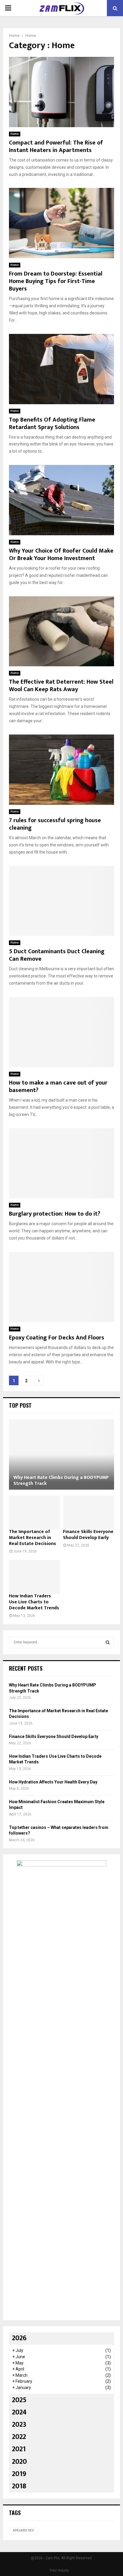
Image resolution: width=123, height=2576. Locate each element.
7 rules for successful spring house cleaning (55, 824)
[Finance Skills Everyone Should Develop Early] (89, 1513)
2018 (19, 2486)
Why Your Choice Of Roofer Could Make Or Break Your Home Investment (61, 555)
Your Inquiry (59, 2570)
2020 (19, 2462)
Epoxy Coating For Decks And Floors (57, 1338)
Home (15, 134)
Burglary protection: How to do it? (54, 1214)
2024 (19, 2412)
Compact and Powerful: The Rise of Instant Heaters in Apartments (56, 146)
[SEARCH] (108, 1642)
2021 (19, 2449)
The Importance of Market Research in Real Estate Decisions (33, 1538)
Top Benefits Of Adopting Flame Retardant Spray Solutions (52, 423)
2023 (19, 2425)
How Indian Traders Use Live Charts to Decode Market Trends (34, 1602)
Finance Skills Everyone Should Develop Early (88, 1535)
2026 (19, 2338)
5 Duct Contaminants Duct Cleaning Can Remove (57, 955)
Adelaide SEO (23, 2530)
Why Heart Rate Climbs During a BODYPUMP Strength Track (61, 1481)
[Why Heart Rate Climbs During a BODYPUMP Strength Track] (61, 1454)
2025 (19, 2400)
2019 (19, 2474)
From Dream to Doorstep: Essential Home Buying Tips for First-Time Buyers (56, 281)
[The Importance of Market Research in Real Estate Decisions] (34, 1513)
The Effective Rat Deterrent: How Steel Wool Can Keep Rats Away (61, 686)
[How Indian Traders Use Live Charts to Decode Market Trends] (34, 1577)
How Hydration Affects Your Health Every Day (53, 1782)
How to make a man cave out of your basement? (58, 1086)
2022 (19, 2437)
